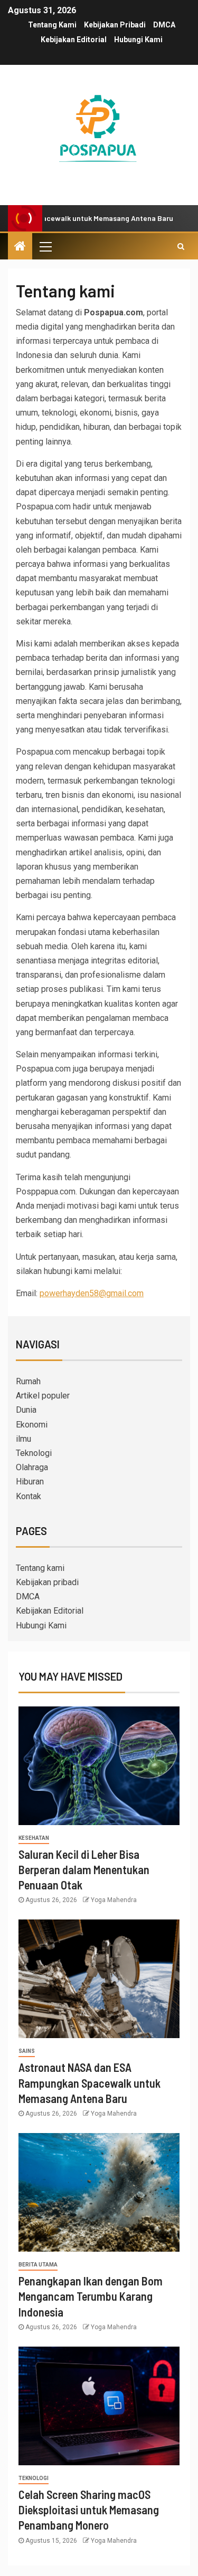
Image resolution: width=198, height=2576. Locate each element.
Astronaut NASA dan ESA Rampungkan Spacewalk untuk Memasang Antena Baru (89, 2083)
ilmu (23, 1439)
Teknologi (34, 1453)
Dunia (26, 1410)
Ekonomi (32, 1425)
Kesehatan (34, 1838)
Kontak (29, 1496)
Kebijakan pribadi (115, 25)
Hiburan (30, 1482)
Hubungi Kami (138, 40)
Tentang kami (52, 25)
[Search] (181, 246)
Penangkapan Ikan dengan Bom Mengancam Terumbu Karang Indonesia (91, 2296)
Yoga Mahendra (114, 1900)
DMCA (164, 25)
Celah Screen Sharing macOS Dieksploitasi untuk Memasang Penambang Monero (89, 2510)
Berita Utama (38, 2265)
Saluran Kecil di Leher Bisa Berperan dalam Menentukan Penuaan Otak (84, 1870)
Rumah (28, 1381)
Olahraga (32, 1467)
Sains (27, 2051)
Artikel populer (43, 1396)
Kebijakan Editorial (74, 40)
